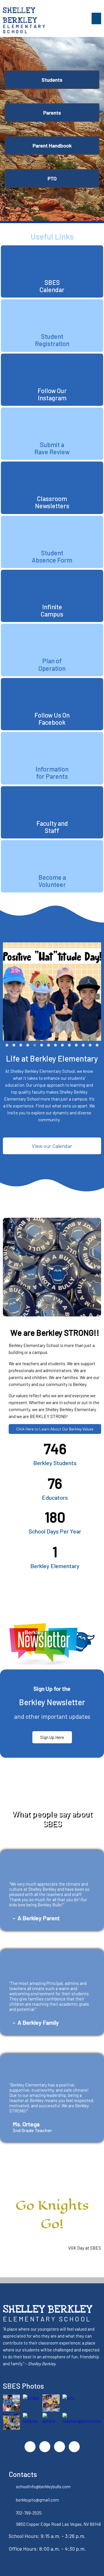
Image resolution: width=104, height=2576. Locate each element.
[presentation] (7, 997)
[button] (7, 1045)
